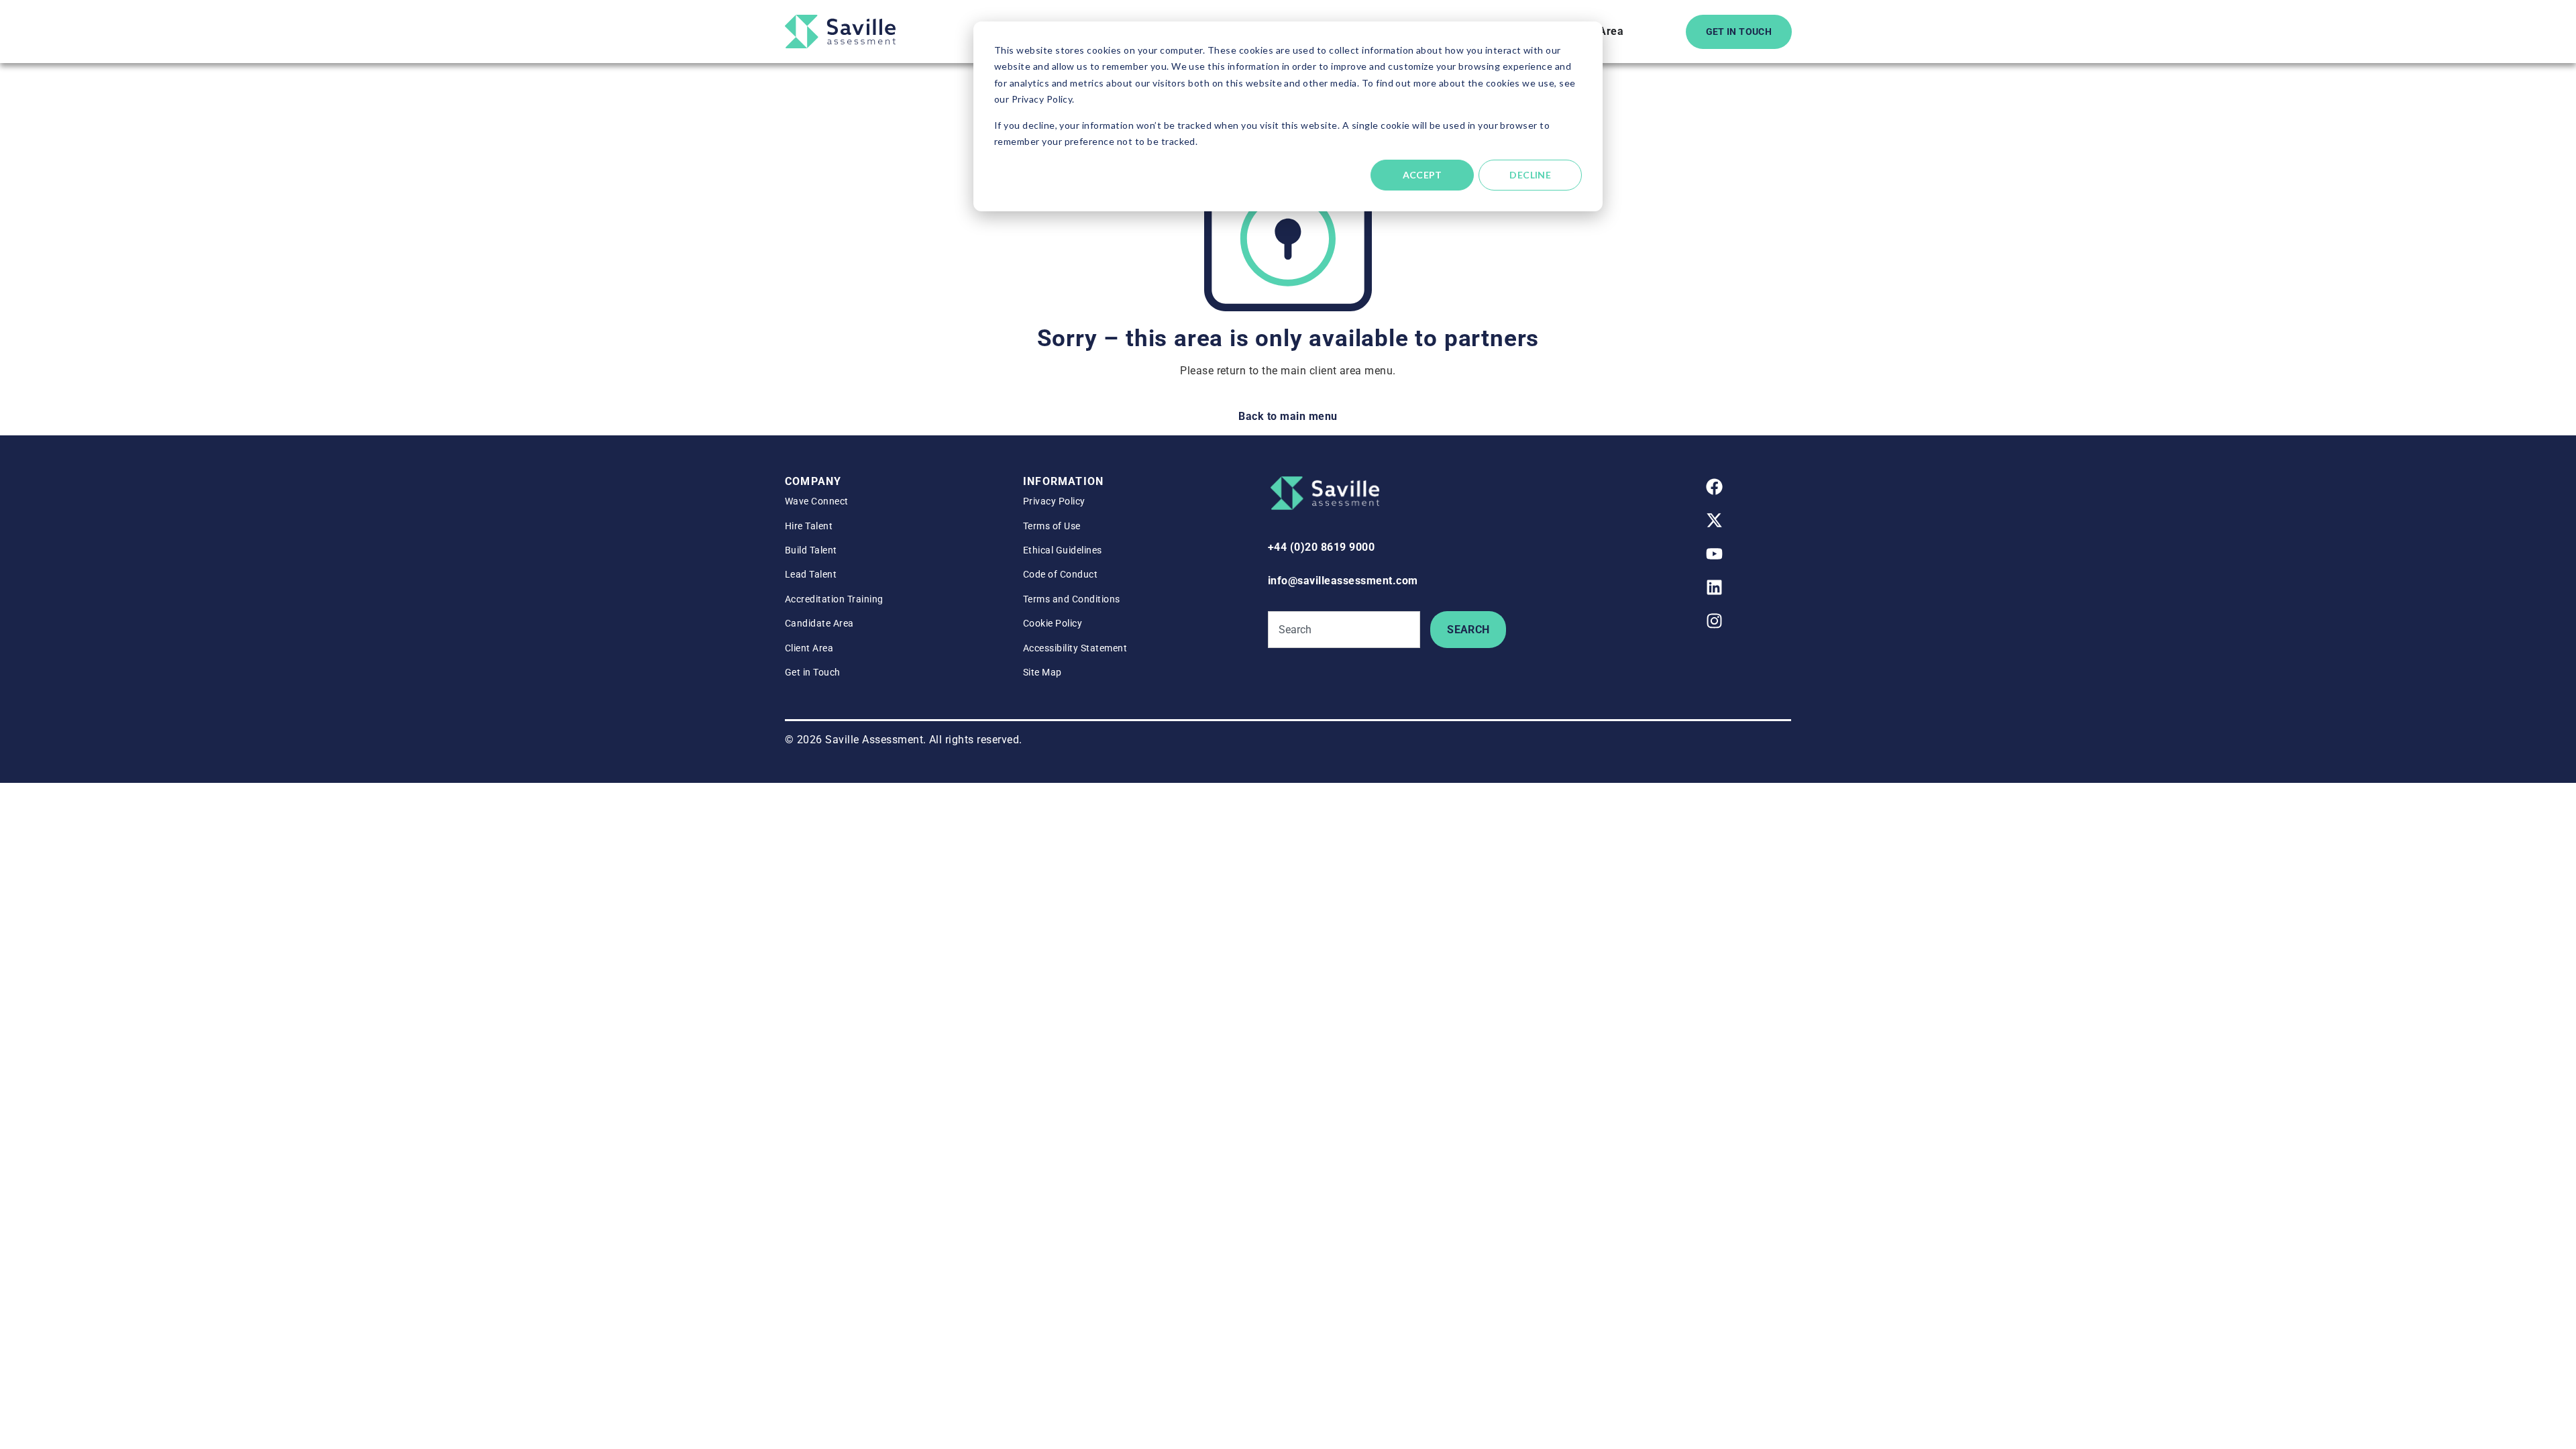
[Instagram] (1714, 621)
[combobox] (1344, 630)
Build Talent (811, 550)
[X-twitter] (1714, 521)
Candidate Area (819, 623)
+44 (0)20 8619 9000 (1321, 547)
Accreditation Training (834, 599)
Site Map (1042, 672)
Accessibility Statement (1075, 648)
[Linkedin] (1714, 588)
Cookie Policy (1053, 623)
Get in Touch (813, 672)
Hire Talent (809, 526)
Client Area (809, 648)
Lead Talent (811, 574)
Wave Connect (817, 501)
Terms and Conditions (1072, 599)
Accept (1423, 175)
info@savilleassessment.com (1343, 581)
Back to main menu (1288, 416)
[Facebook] (1714, 487)
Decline (1530, 175)
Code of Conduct (1060, 574)
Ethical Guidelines (1063, 550)
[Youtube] (1714, 554)
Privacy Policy (1054, 501)
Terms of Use (1052, 526)
